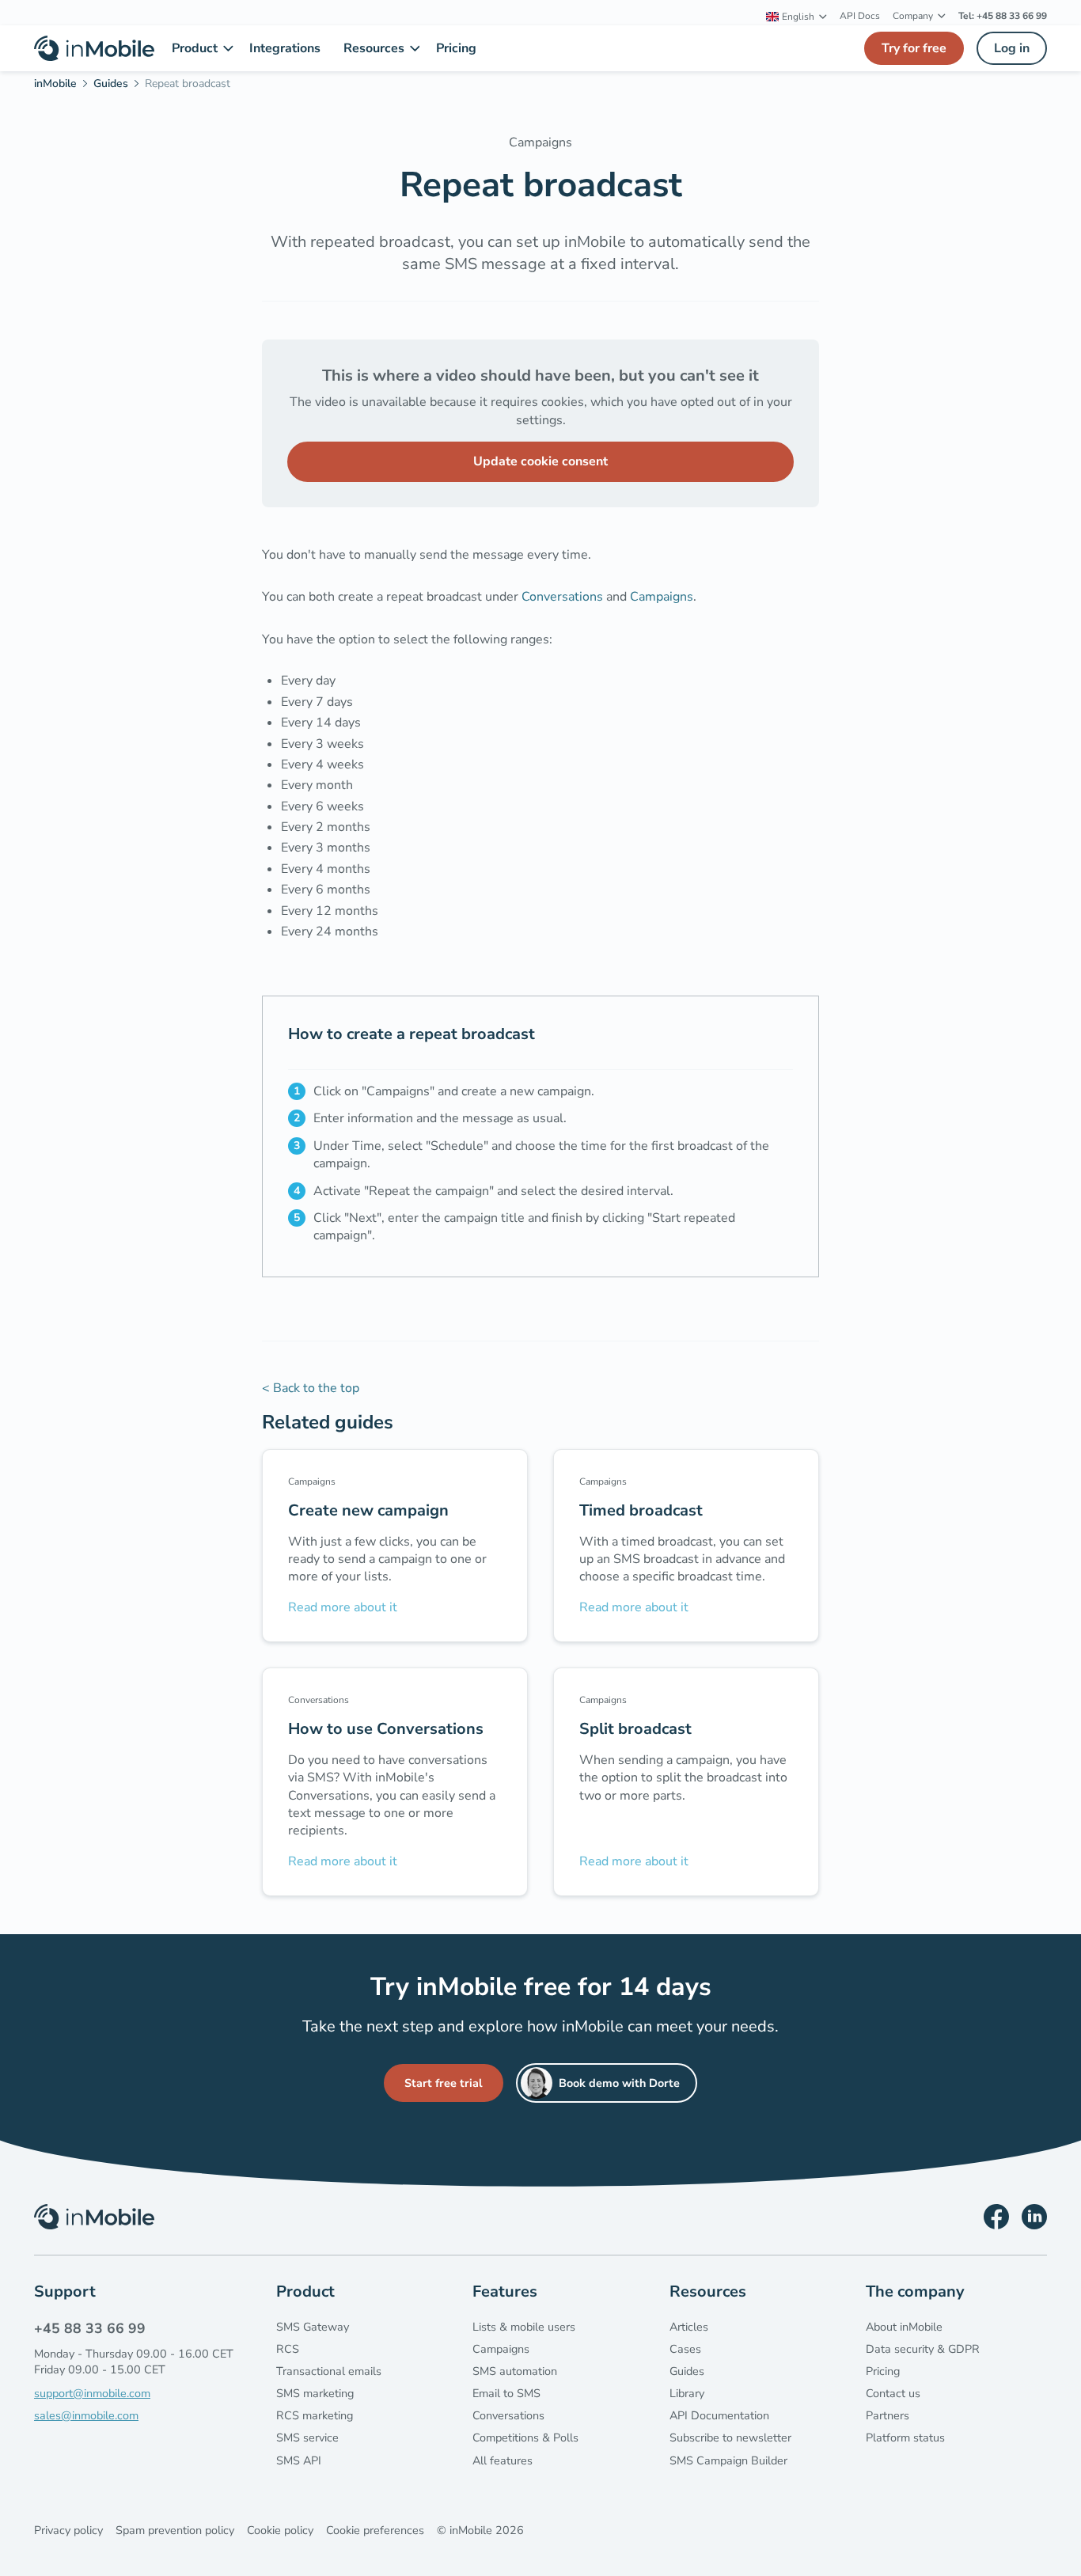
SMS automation (515, 2371)
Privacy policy (68, 2530)
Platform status (905, 2438)
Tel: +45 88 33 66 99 (1003, 16)
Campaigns (662, 597)
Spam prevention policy (175, 2530)
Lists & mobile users (524, 2327)
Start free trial (444, 2083)
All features (503, 2460)
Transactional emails (329, 2371)
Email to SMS (506, 2393)
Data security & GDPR (923, 2349)
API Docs (860, 16)
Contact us (893, 2393)
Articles (689, 2327)
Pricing (883, 2371)
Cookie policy (280, 2530)
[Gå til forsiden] (94, 48)
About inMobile (904, 2327)
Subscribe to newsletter (730, 2438)
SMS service (307, 2438)
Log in (1012, 48)
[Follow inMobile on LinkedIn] (1034, 2217)
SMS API (299, 2460)
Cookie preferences (375, 2530)
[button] (797, 17)
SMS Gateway (313, 2327)
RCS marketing (315, 2415)
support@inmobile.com (92, 2393)
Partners (888, 2415)
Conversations (562, 597)
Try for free (914, 48)
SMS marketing (315, 2393)
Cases (685, 2349)
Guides (687, 2371)
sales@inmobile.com (86, 2415)
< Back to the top (311, 1388)
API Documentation (719, 2415)
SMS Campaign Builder (728, 2460)
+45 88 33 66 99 (90, 2328)
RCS (288, 2349)
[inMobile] (61, 86)
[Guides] (116, 86)
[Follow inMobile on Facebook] (996, 2217)
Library (687, 2393)
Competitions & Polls (525, 2438)
